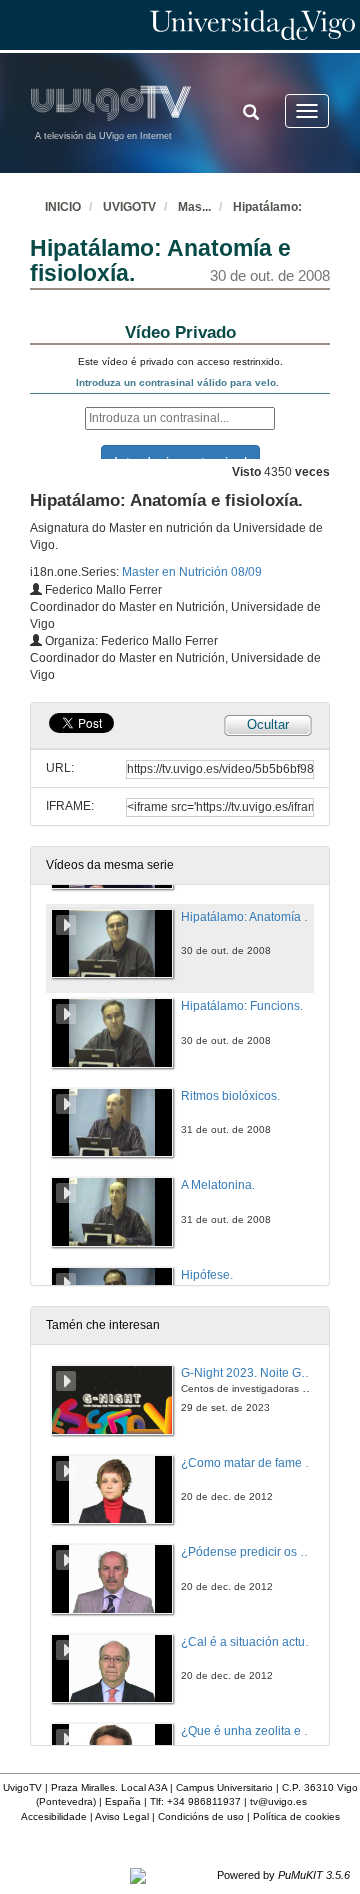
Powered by (283, 1875)
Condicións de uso (201, 1816)
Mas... (194, 207)
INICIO (63, 207)
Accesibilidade (54, 1816)
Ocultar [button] (268, 724)
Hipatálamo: (267, 207)
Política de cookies (296, 1816)
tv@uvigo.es (278, 1801)
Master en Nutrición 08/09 (192, 572)
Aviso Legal (122, 1816)
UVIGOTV (129, 207)
